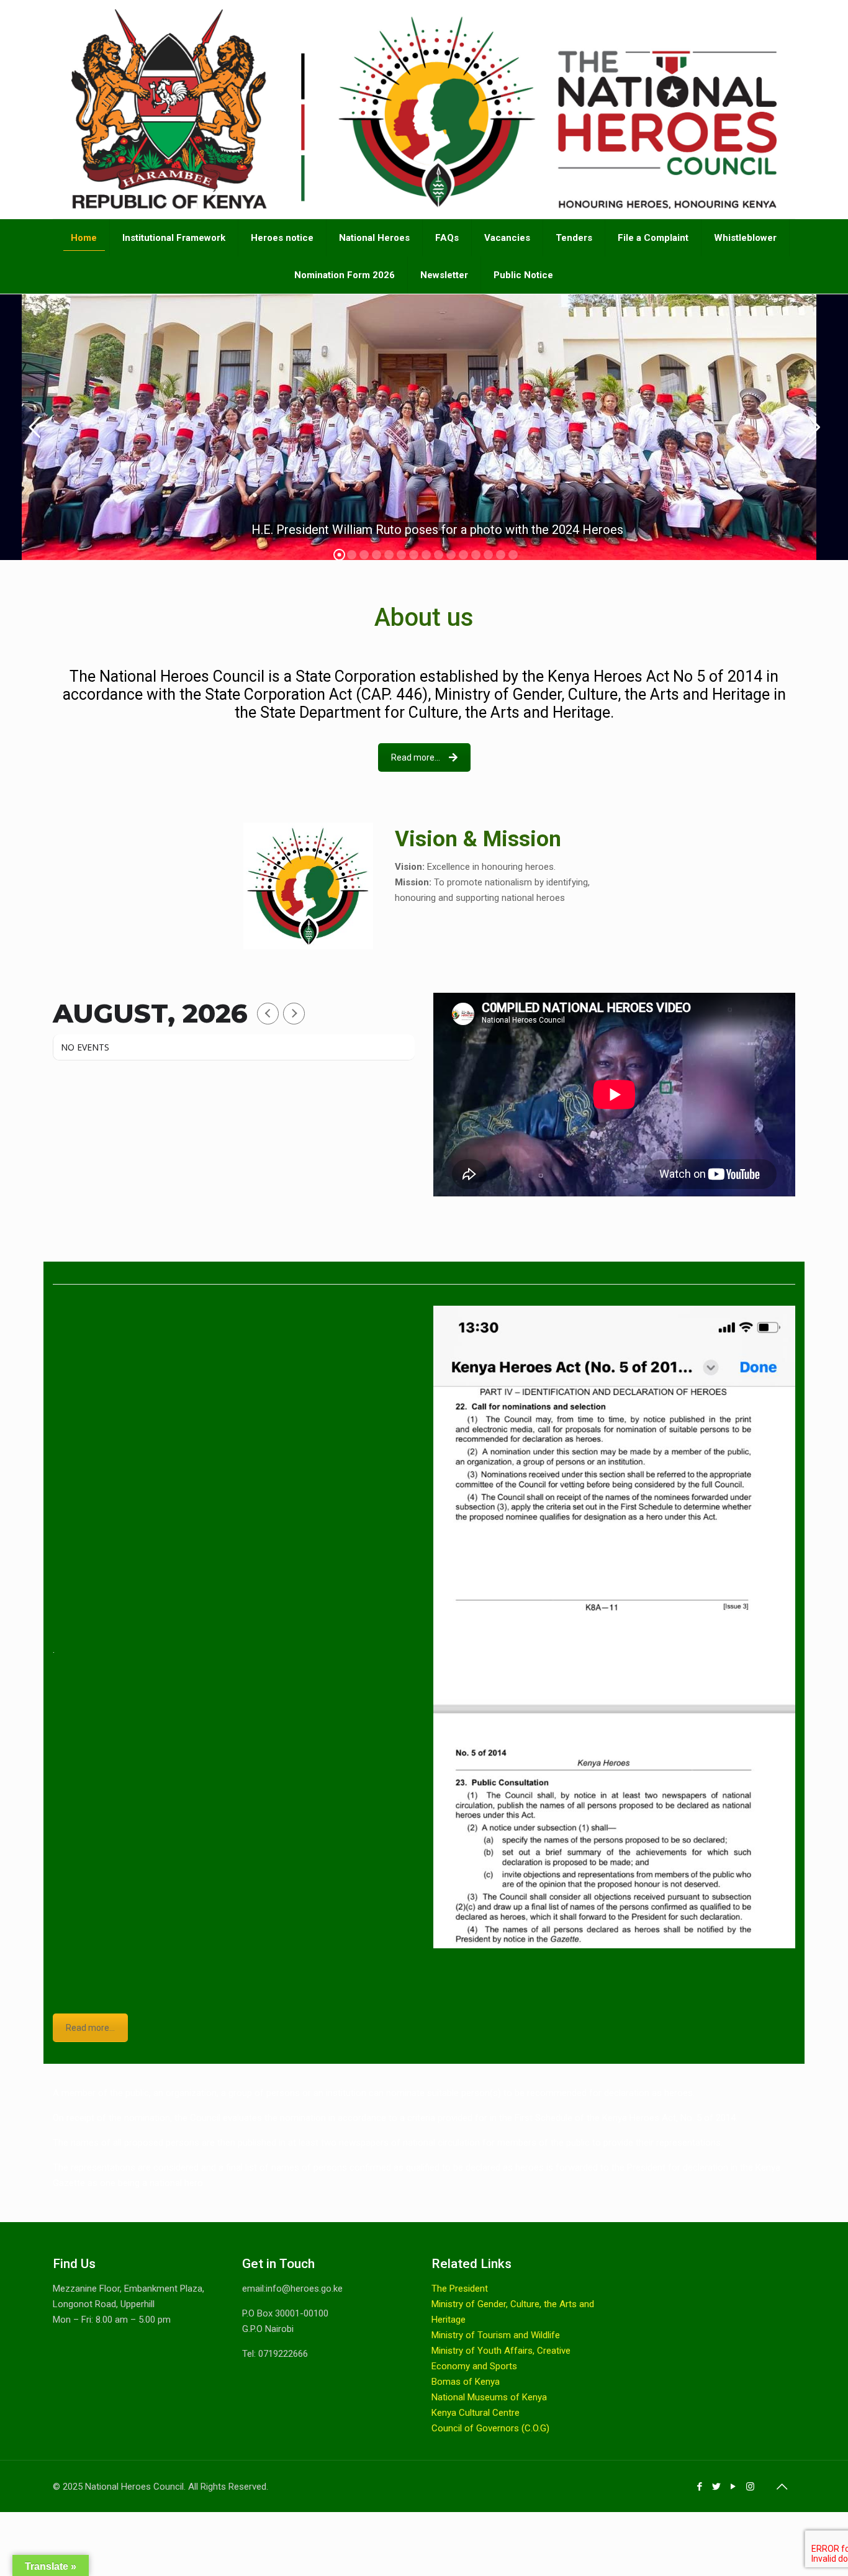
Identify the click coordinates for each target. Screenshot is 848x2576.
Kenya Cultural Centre (476, 2413)
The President (460, 2289)
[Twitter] (717, 2487)
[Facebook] (700, 2487)
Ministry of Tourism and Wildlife (496, 2335)
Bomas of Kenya (466, 2382)
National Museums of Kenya (489, 2397)
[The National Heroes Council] (424, 109)
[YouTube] (733, 2487)
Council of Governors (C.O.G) (490, 2428)
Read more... (416, 757)
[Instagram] (750, 2487)
